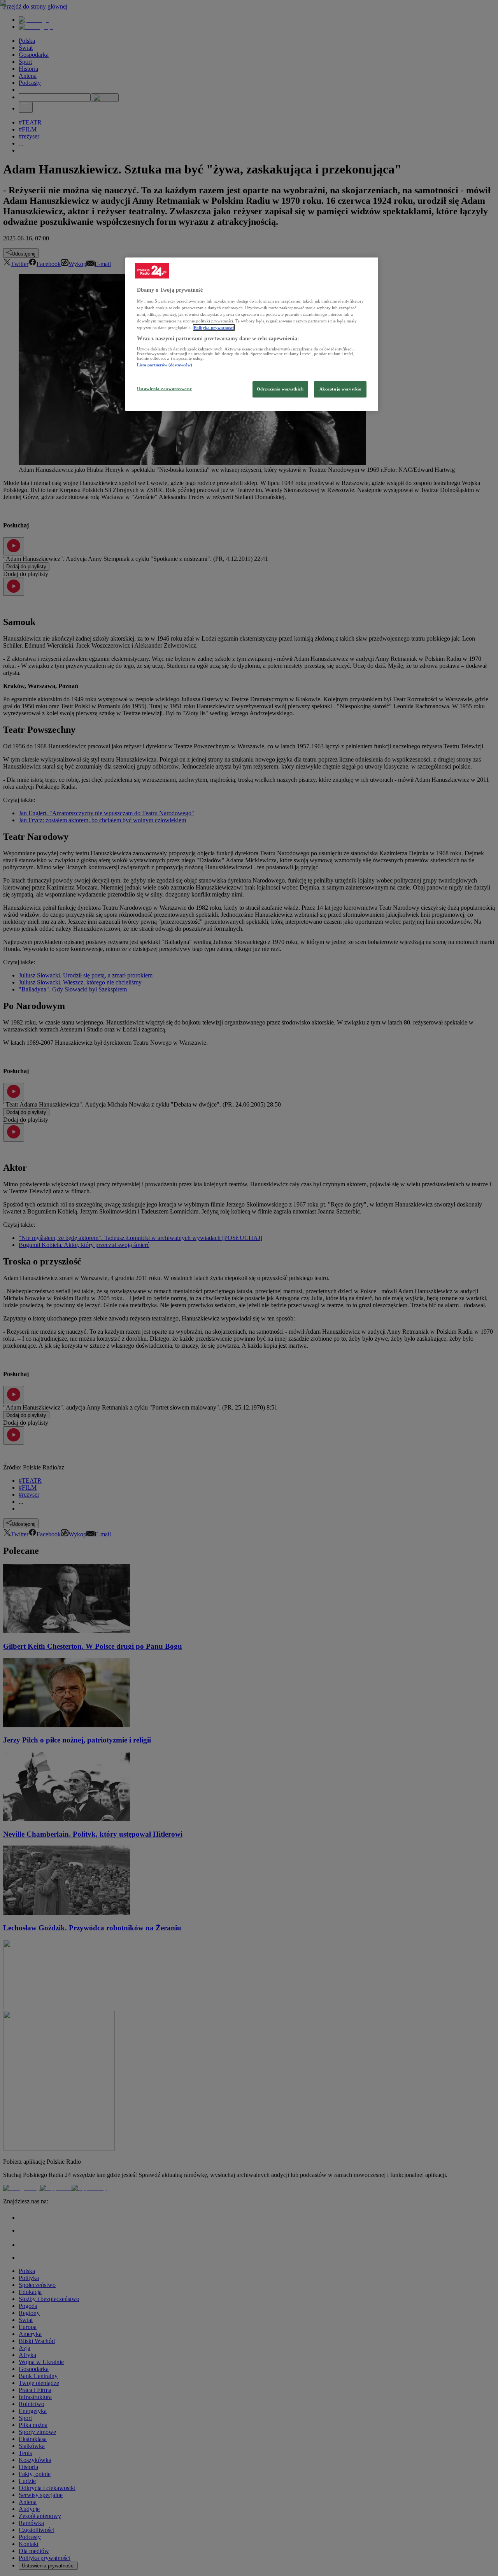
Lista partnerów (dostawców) (165, 365)
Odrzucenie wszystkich (280, 389)
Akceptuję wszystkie (340, 389)
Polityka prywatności (214, 327)
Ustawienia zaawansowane (164, 389)
